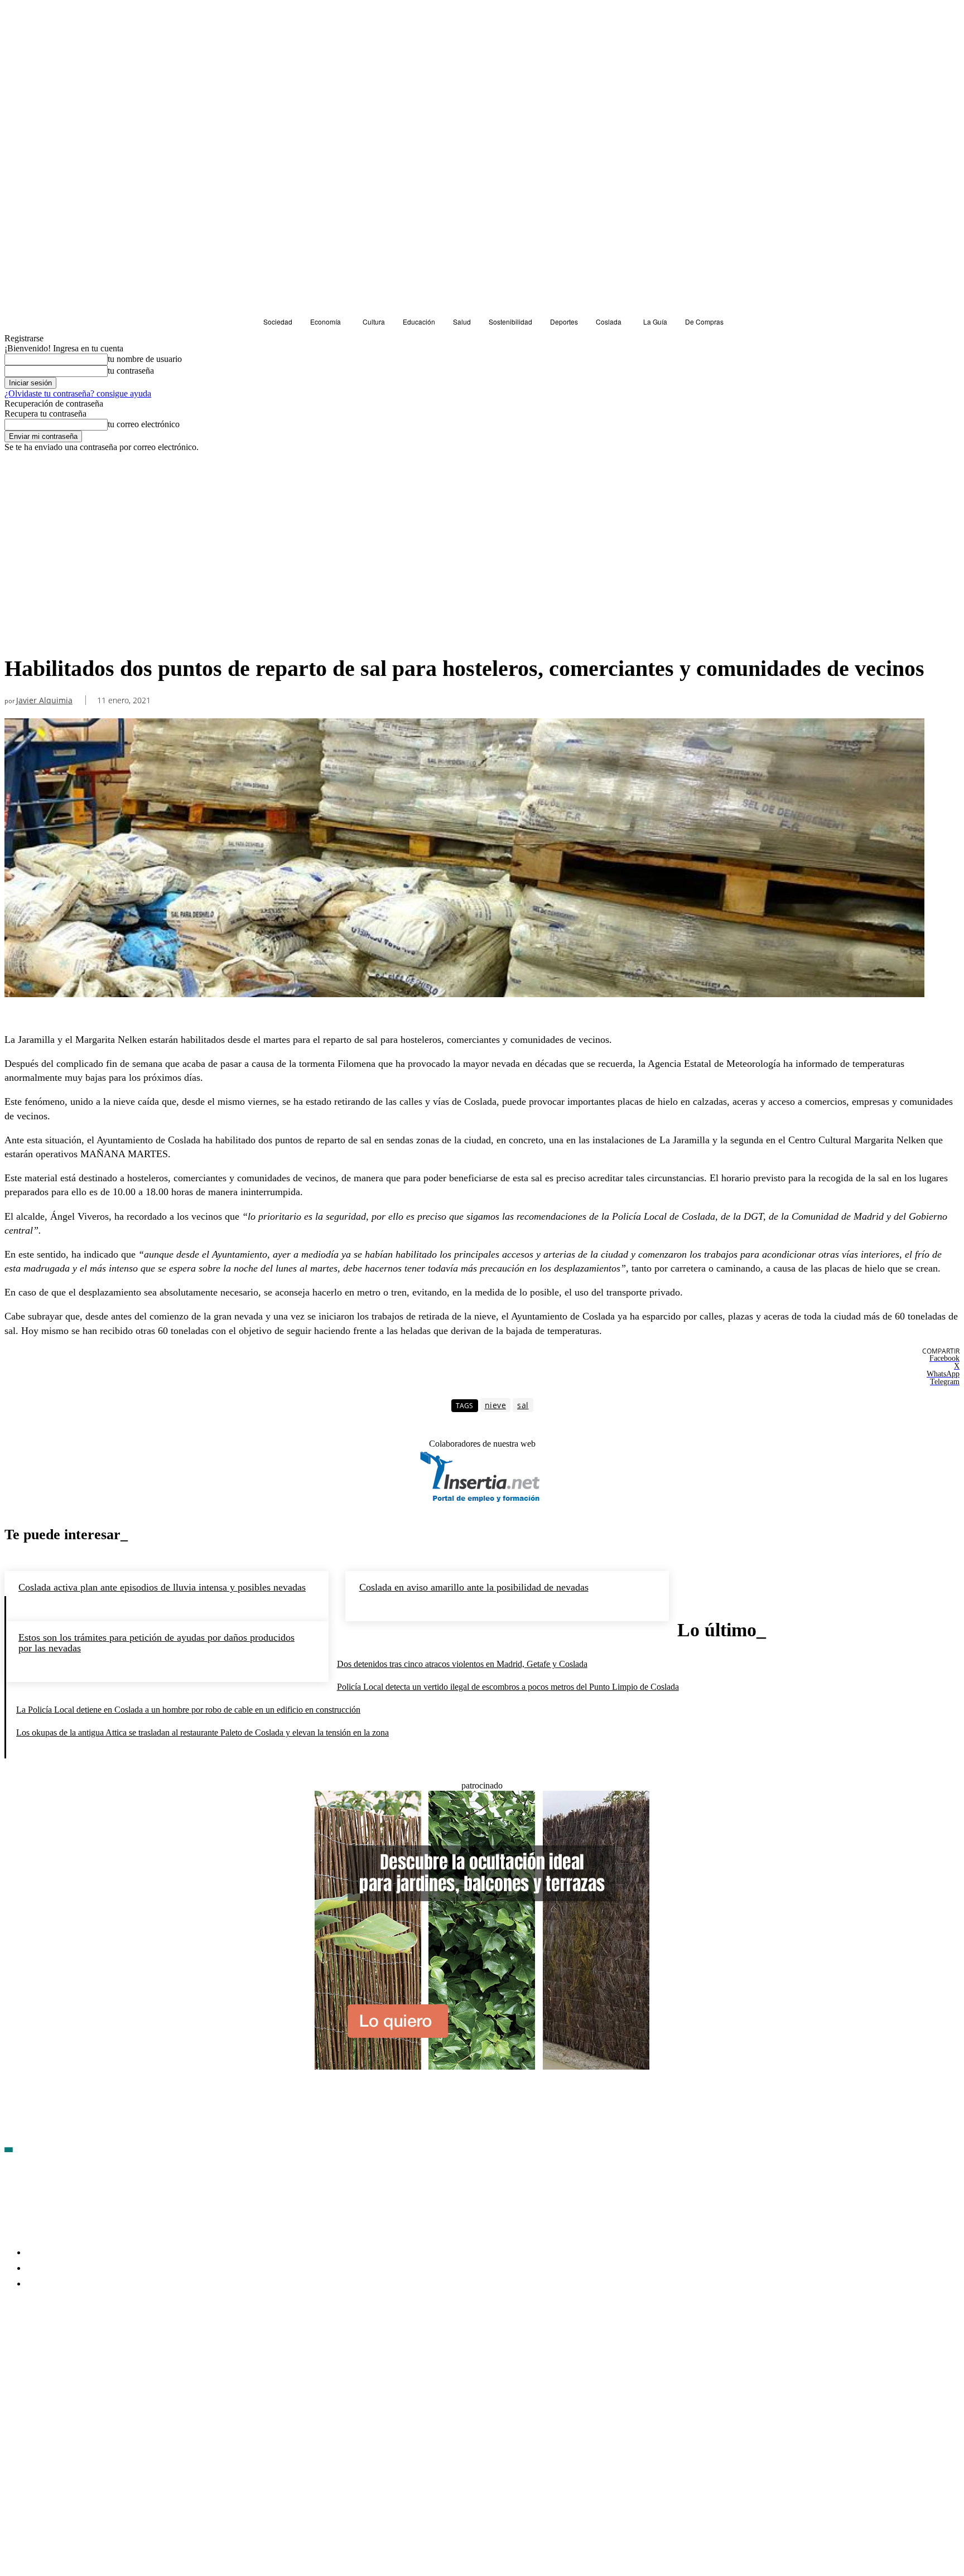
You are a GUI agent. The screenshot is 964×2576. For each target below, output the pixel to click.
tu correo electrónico (144, 424)
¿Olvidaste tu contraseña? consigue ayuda (78, 393)
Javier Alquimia (44, 701)
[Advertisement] (465, 566)
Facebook (39, 2348)
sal (523, 1405)
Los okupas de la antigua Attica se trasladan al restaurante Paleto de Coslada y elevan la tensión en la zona (203, 1732)
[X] (133, 2349)
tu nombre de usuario (145, 359)
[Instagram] (73, 2349)
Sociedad (24, 473)
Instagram (99, 2348)
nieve (496, 1405)
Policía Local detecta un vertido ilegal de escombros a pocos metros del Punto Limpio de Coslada (508, 1687)
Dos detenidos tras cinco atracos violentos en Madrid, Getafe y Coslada (462, 1664)
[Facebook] (13, 2349)
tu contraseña (131, 371)
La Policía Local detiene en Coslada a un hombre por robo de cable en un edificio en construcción (188, 1710)
